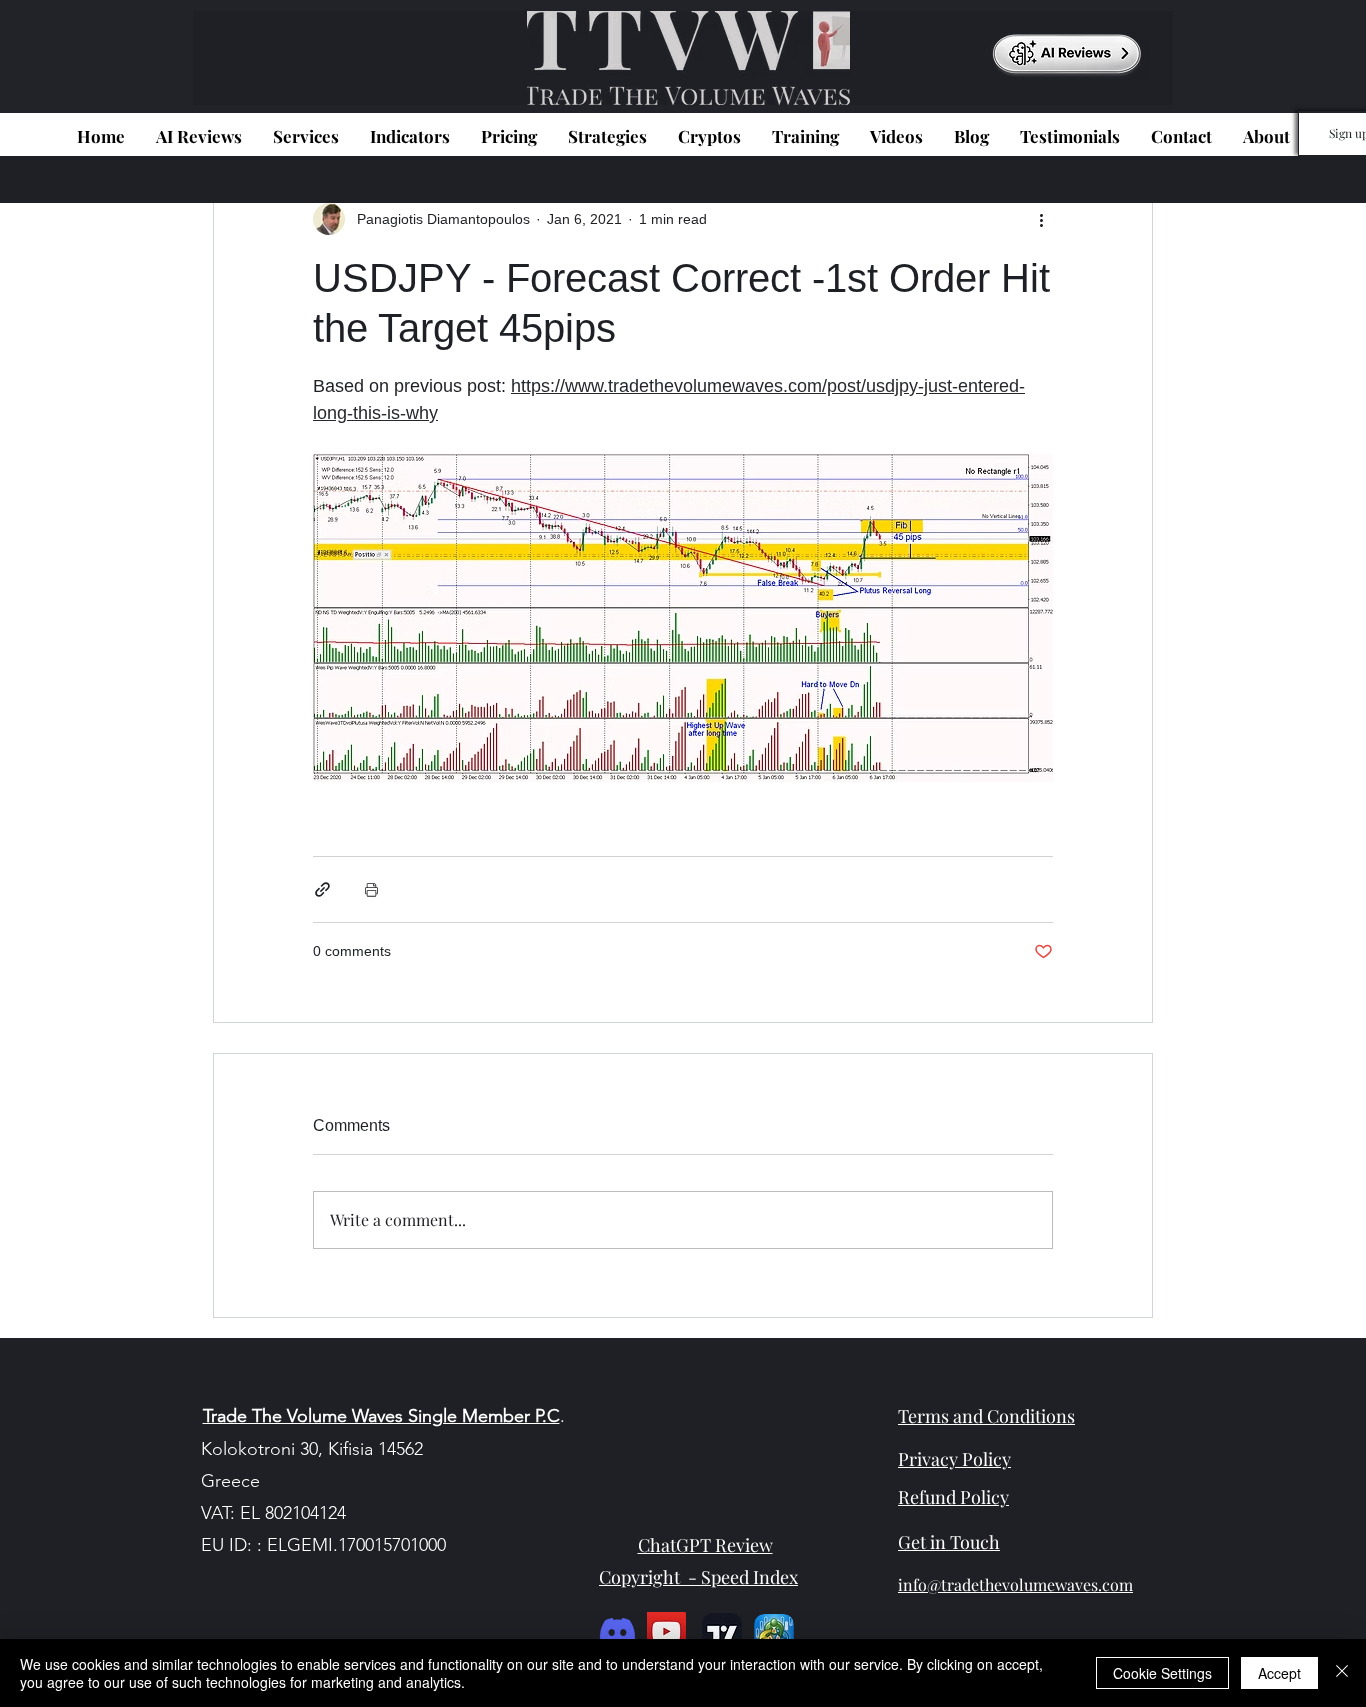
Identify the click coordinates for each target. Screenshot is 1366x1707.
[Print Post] (371, 889)
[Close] (1342, 1673)
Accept (1279, 1673)
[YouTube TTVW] (666, 1631)
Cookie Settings (1162, 1673)
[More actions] (1041, 219)
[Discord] (617, 1631)
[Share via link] (322, 889)
